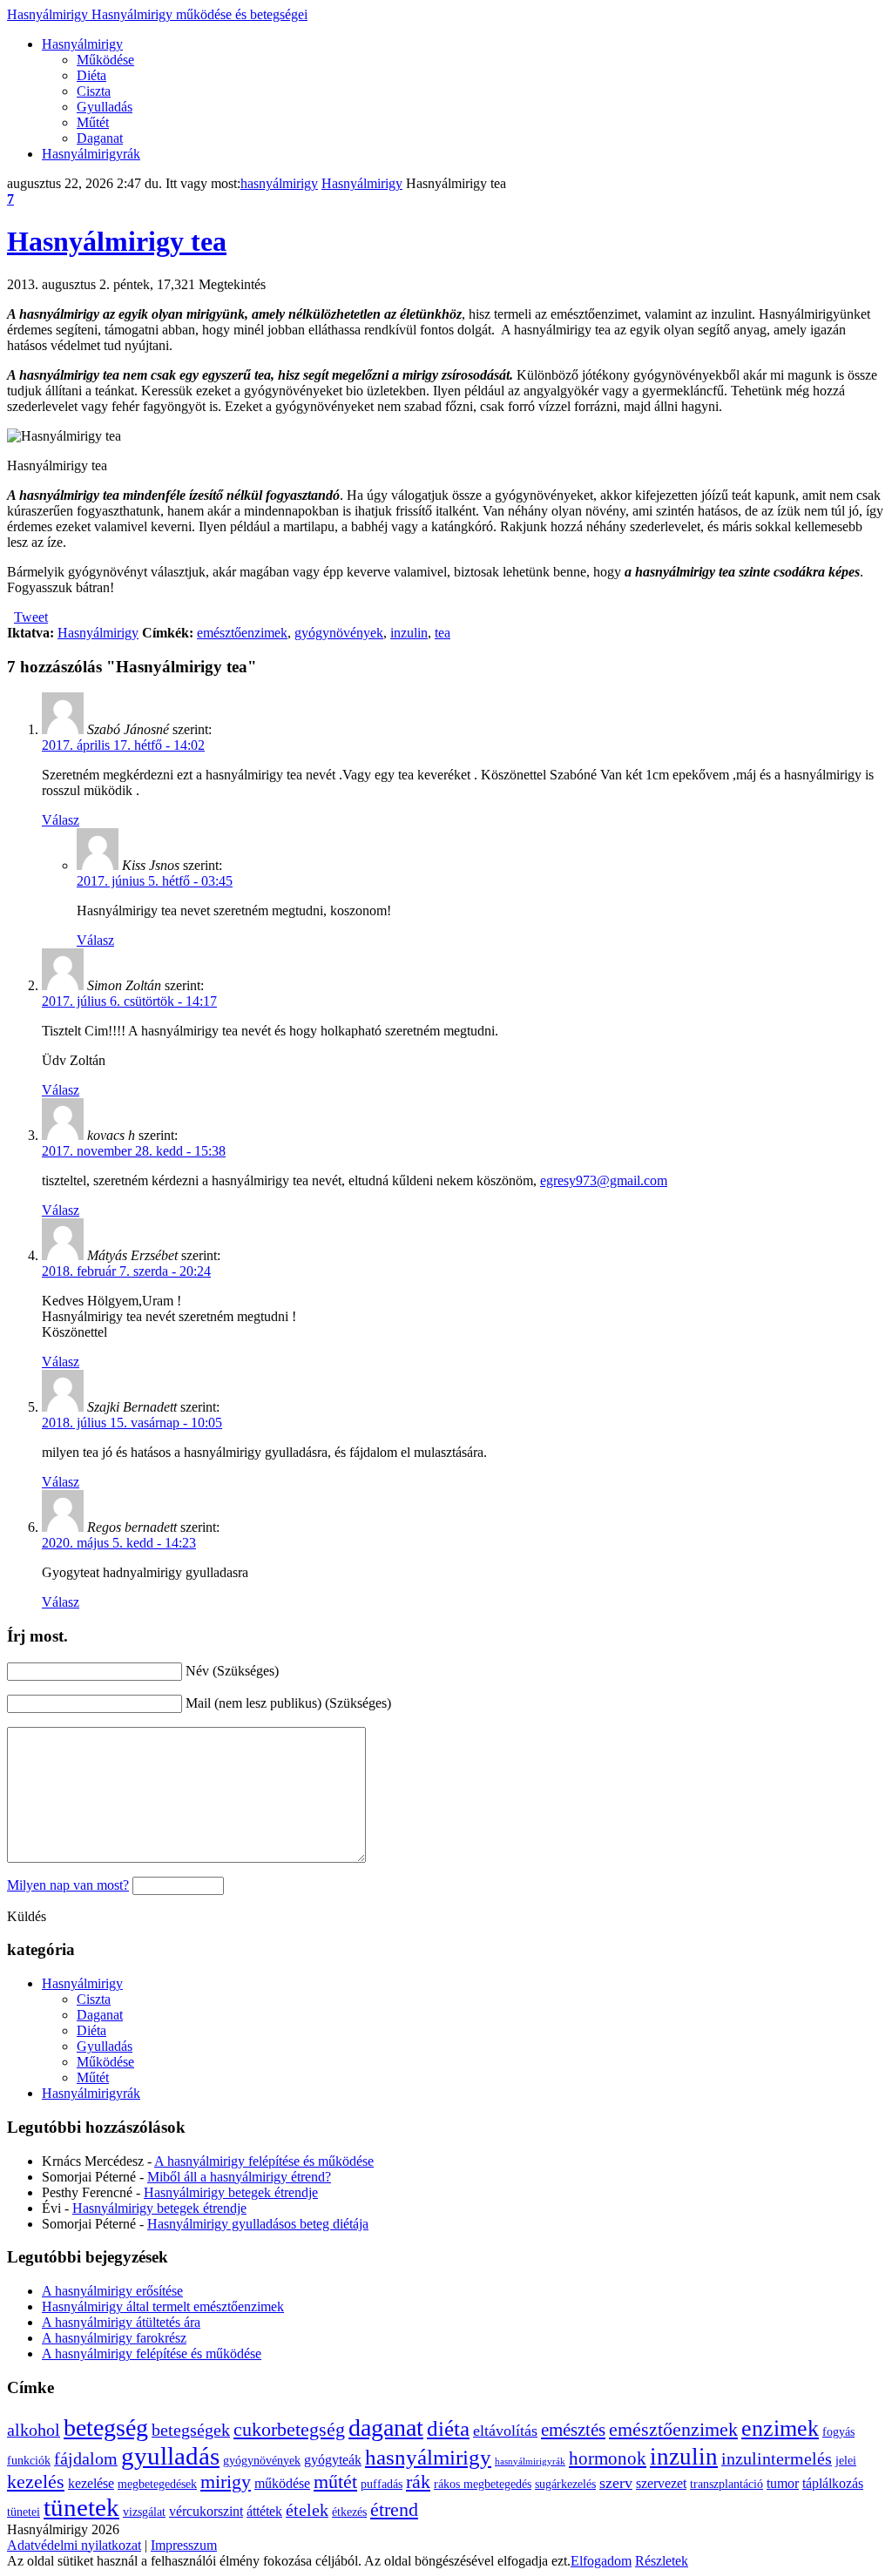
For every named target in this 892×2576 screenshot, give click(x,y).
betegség (106, 2428)
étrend (394, 2509)
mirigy (226, 2482)
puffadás (382, 2484)
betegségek (191, 2430)
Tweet (31, 617)
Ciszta (94, 91)
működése (282, 2483)
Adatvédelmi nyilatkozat (74, 2545)
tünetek (81, 2507)
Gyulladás (105, 107)
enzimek (780, 2428)
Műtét (93, 122)
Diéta (91, 75)
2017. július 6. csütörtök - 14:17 (129, 1001)
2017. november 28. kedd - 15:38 (134, 1151)
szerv (616, 2483)
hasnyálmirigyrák (530, 2461)
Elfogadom (601, 2561)
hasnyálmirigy (279, 183)
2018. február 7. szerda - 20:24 (126, 1271)
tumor (783, 2483)
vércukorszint (206, 2511)
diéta (448, 2428)
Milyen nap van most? (68, 1885)
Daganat (100, 138)
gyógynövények (339, 633)
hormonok (608, 2458)
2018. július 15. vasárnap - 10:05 (132, 1423)
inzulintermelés (777, 2459)
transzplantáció (726, 2484)
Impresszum (184, 2545)
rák (418, 2482)
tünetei (24, 2512)
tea (443, 633)
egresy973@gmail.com (604, 1180)
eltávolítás (505, 2431)
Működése (105, 60)
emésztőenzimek (242, 633)
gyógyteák (333, 2460)
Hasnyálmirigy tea (117, 241)
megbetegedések (157, 2484)
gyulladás (170, 2456)
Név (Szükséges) (232, 1671)
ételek (307, 2510)
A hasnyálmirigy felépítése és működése (264, 2161)
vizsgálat (144, 2512)
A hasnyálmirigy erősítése (112, 2291)
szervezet (661, 2483)
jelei (846, 2461)
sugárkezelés (565, 2484)
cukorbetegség (289, 2429)
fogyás (838, 2432)
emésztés (573, 2430)
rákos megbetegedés (483, 2484)
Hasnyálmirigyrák (91, 154)
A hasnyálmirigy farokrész (114, 2338)
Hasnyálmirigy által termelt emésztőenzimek (163, 2306)
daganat (386, 2428)
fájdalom (86, 2459)
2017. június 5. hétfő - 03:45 (155, 881)
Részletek (662, 2561)
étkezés (349, 2512)
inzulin (409, 633)
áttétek (264, 2511)
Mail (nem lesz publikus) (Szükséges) (288, 1703)
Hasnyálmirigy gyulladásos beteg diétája (258, 2224)
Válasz (61, 820)
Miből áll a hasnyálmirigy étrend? (239, 2177)
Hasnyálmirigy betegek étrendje (231, 2192)
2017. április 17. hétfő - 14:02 (123, 745)
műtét (335, 2482)
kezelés (36, 2482)
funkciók (29, 2461)
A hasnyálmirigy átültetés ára (121, 2322)
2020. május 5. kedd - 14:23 (119, 1543)
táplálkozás (833, 2483)
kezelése (91, 2483)
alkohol (34, 2430)
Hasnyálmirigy (157, 14)
